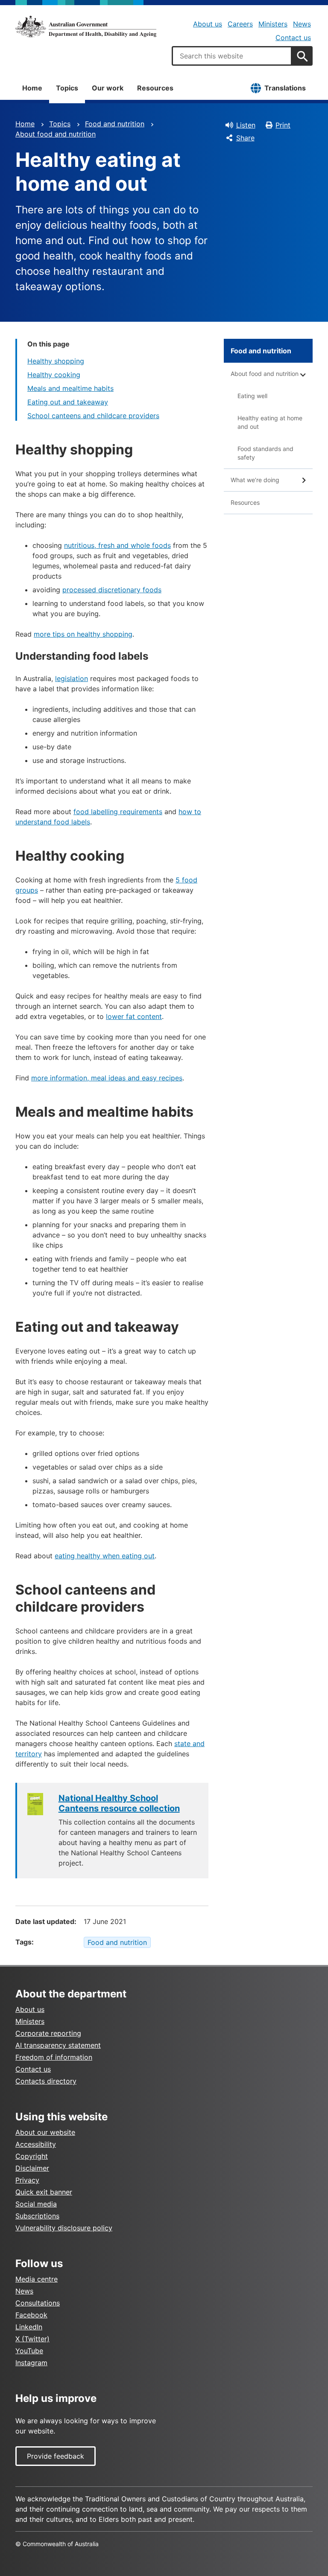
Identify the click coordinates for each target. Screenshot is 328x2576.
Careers (240, 24)
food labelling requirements (118, 812)
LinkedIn (29, 2327)
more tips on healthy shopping (83, 634)
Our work (108, 88)
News (302, 24)
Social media (36, 2204)
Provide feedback (56, 2456)
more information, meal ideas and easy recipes (107, 1078)
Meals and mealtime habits (70, 388)
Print (283, 125)
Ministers (273, 24)
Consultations (38, 2303)
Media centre (37, 2279)
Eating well (252, 396)
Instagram (31, 2363)
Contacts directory (46, 2081)
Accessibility (36, 2144)
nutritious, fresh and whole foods (117, 545)
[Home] (86, 26)
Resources (155, 88)
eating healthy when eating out (105, 1556)
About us (208, 24)
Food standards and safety (265, 453)
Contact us (293, 38)
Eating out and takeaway (68, 402)
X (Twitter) (32, 2339)
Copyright (32, 2156)
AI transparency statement (58, 2045)
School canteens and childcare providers (93, 416)
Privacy (27, 2180)
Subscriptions (37, 2216)
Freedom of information (54, 2057)
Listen (246, 125)
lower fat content (134, 1016)
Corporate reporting (48, 2033)
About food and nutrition (56, 134)
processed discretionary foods (112, 590)
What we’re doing (255, 480)
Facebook (31, 2315)
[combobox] (232, 56)
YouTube (29, 2351)
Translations (285, 88)
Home (32, 88)
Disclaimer (32, 2168)
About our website (45, 2132)
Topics (67, 88)
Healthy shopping (56, 361)
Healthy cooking (54, 375)
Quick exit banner (44, 2192)
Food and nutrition (115, 124)
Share (245, 138)
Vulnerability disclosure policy (64, 2228)
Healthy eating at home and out (270, 422)
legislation (72, 678)
